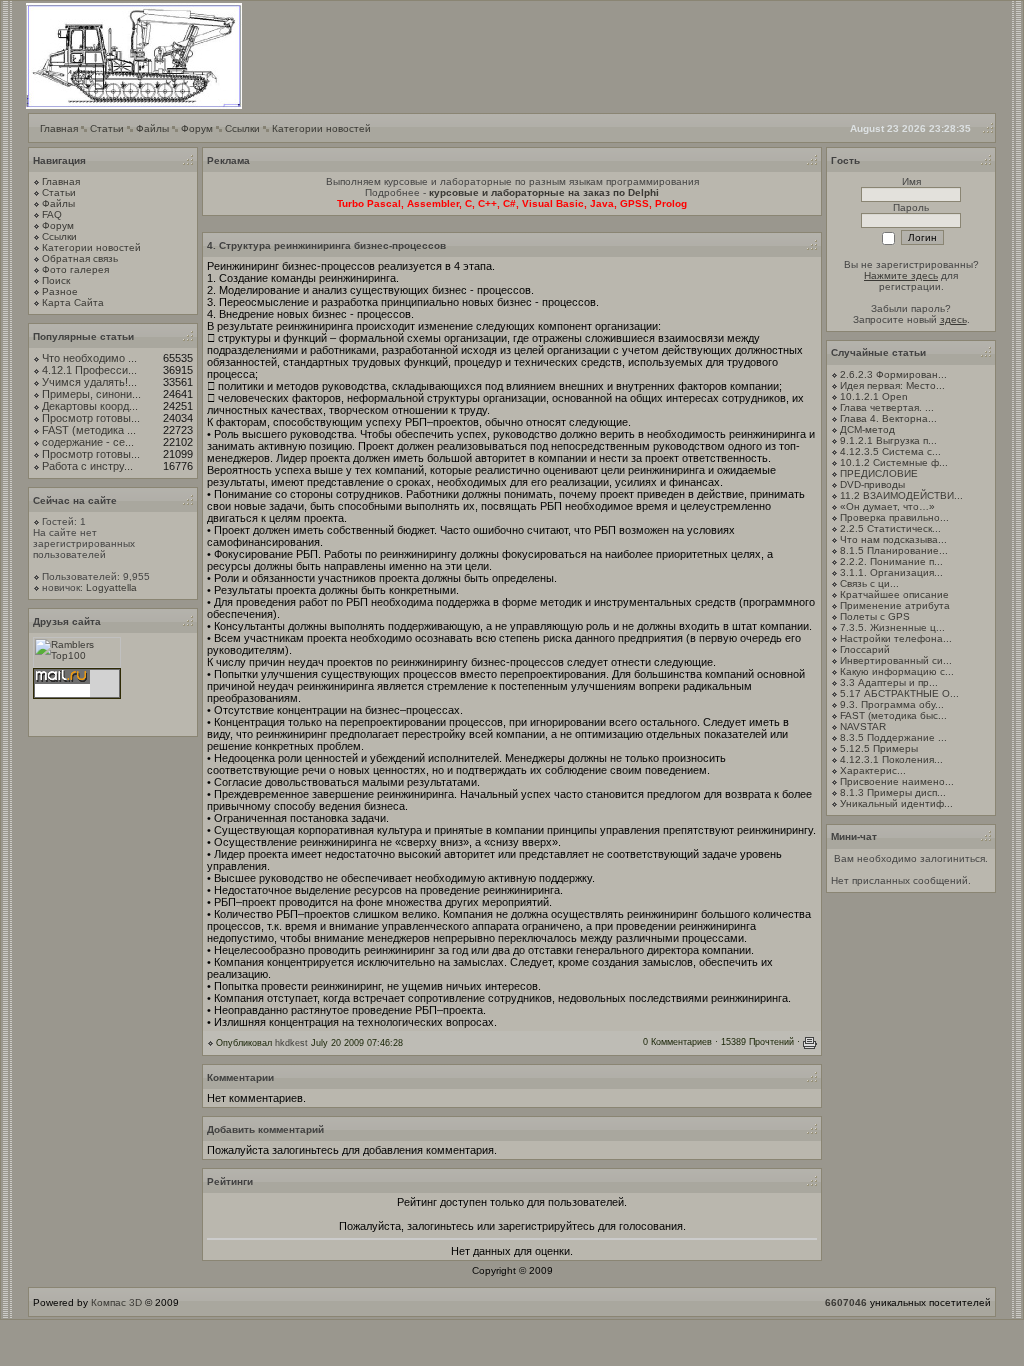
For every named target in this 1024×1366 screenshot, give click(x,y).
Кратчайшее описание (894, 594)
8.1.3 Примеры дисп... (893, 792)
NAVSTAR (863, 726)
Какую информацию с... (897, 671)
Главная (59, 128)
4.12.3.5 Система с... (890, 451)
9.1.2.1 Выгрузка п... (888, 440)
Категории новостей (321, 128)
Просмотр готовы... (91, 418)
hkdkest (291, 1043)
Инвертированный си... (896, 660)
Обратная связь (80, 258)
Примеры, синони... (91, 394)
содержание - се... (88, 442)
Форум (197, 128)
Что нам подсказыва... (893, 539)
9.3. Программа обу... (892, 704)
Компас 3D (116, 1302)
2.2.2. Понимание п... (891, 561)
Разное (60, 291)
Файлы (152, 128)
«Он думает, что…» (887, 506)
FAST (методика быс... (893, 715)
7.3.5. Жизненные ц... (892, 627)
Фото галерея (75, 269)
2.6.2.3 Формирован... (893, 374)
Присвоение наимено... (897, 781)
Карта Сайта (73, 302)
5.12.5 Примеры (879, 748)
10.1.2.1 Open (874, 396)
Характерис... (873, 770)
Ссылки (242, 128)
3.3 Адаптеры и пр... (889, 682)
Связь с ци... (869, 583)
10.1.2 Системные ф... (894, 462)
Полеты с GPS (875, 616)
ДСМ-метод (867, 429)
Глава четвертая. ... (887, 407)
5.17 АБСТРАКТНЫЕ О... (899, 693)
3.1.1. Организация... (891, 572)
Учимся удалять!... (89, 382)
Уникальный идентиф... (896, 803)
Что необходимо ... (89, 358)
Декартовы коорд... (90, 406)
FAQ (52, 214)
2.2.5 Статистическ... (890, 528)
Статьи (107, 128)
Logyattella (111, 587)
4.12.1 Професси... (89, 370)
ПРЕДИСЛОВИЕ (879, 473)
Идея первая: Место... (892, 385)
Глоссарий (865, 649)
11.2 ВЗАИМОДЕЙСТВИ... (901, 495)
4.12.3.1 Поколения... (891, 759)
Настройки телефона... (896, 638)
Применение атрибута (895, 605)
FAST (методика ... (89, 430)
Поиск (56, 280)
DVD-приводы (872, 484)
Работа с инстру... (87, 466)
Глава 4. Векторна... (888, 418)
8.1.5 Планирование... (894, 550)
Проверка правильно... (894, 517)
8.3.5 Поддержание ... (893, 737)
